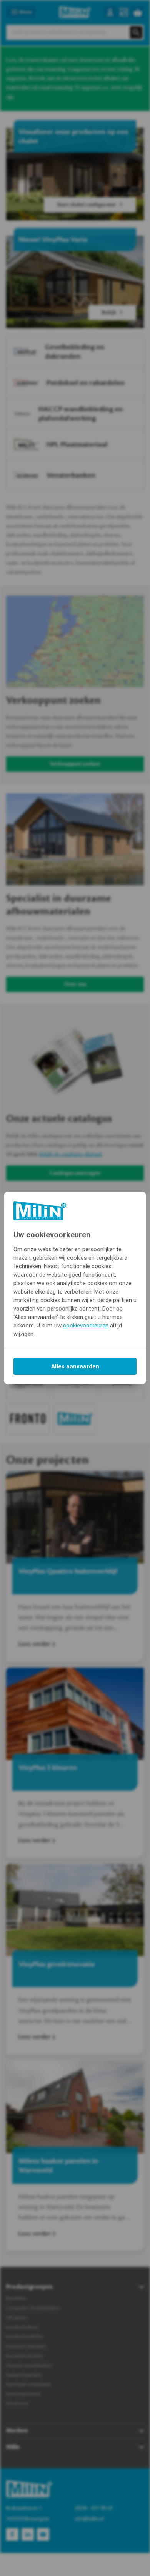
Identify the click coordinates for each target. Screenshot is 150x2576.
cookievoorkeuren (86, 1326)
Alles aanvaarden (75, 1366)
